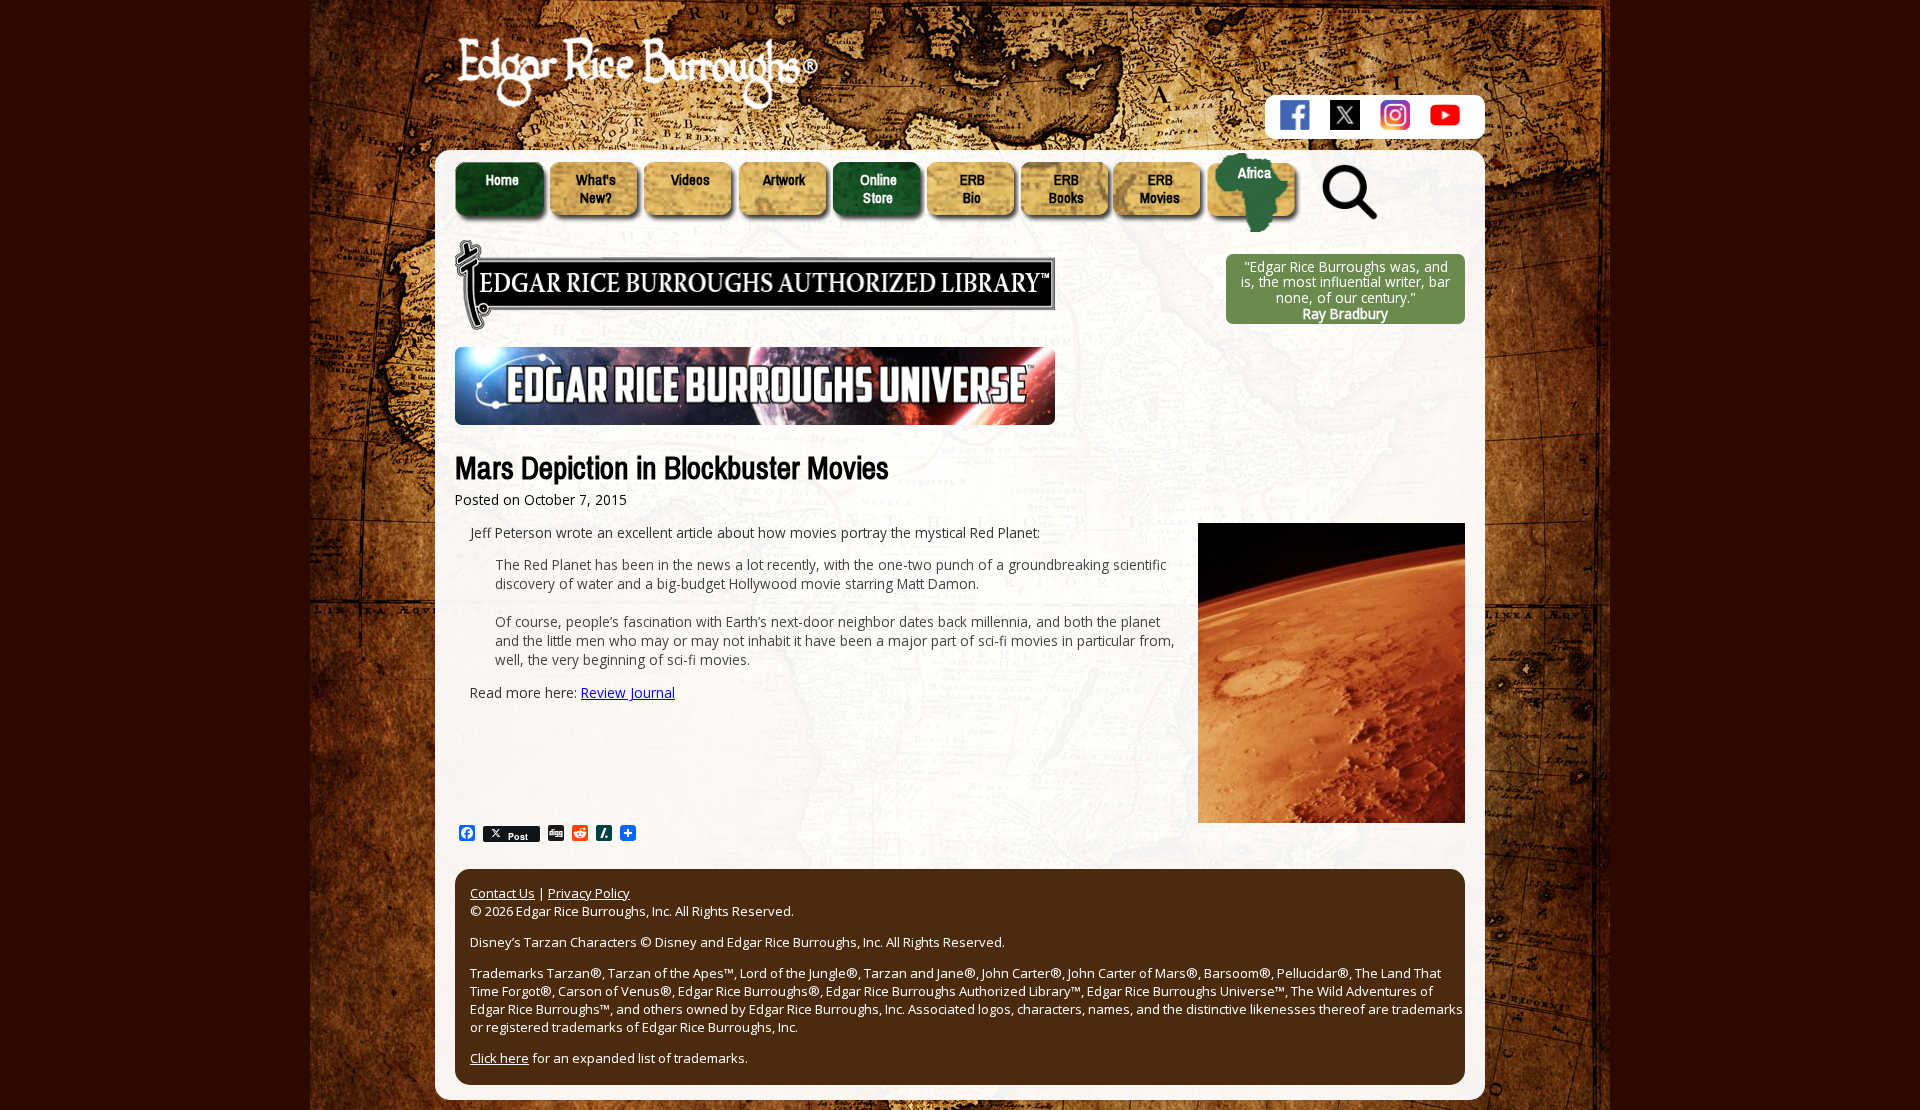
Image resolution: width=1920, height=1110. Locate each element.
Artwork (784, 180)
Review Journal (628, 692)
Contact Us (502, 893)
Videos (690, 180)
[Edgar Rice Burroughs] (635, 108)
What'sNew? (596, 189)
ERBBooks (1066, 189)
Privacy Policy (589, 893)
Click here (499, 1058)
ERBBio (972, 189)
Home (502, 180)
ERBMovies (1160, 189)
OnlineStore (878, 189)
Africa (1254, 173)
